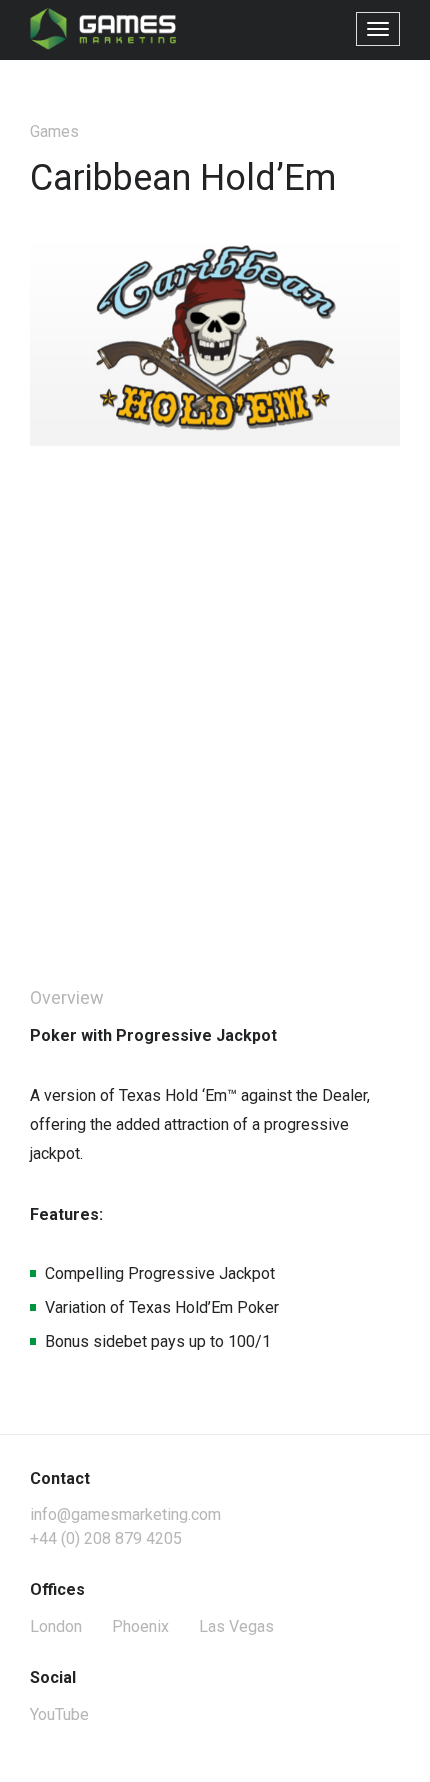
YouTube (59, 1714)
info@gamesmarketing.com (125, 1514)
